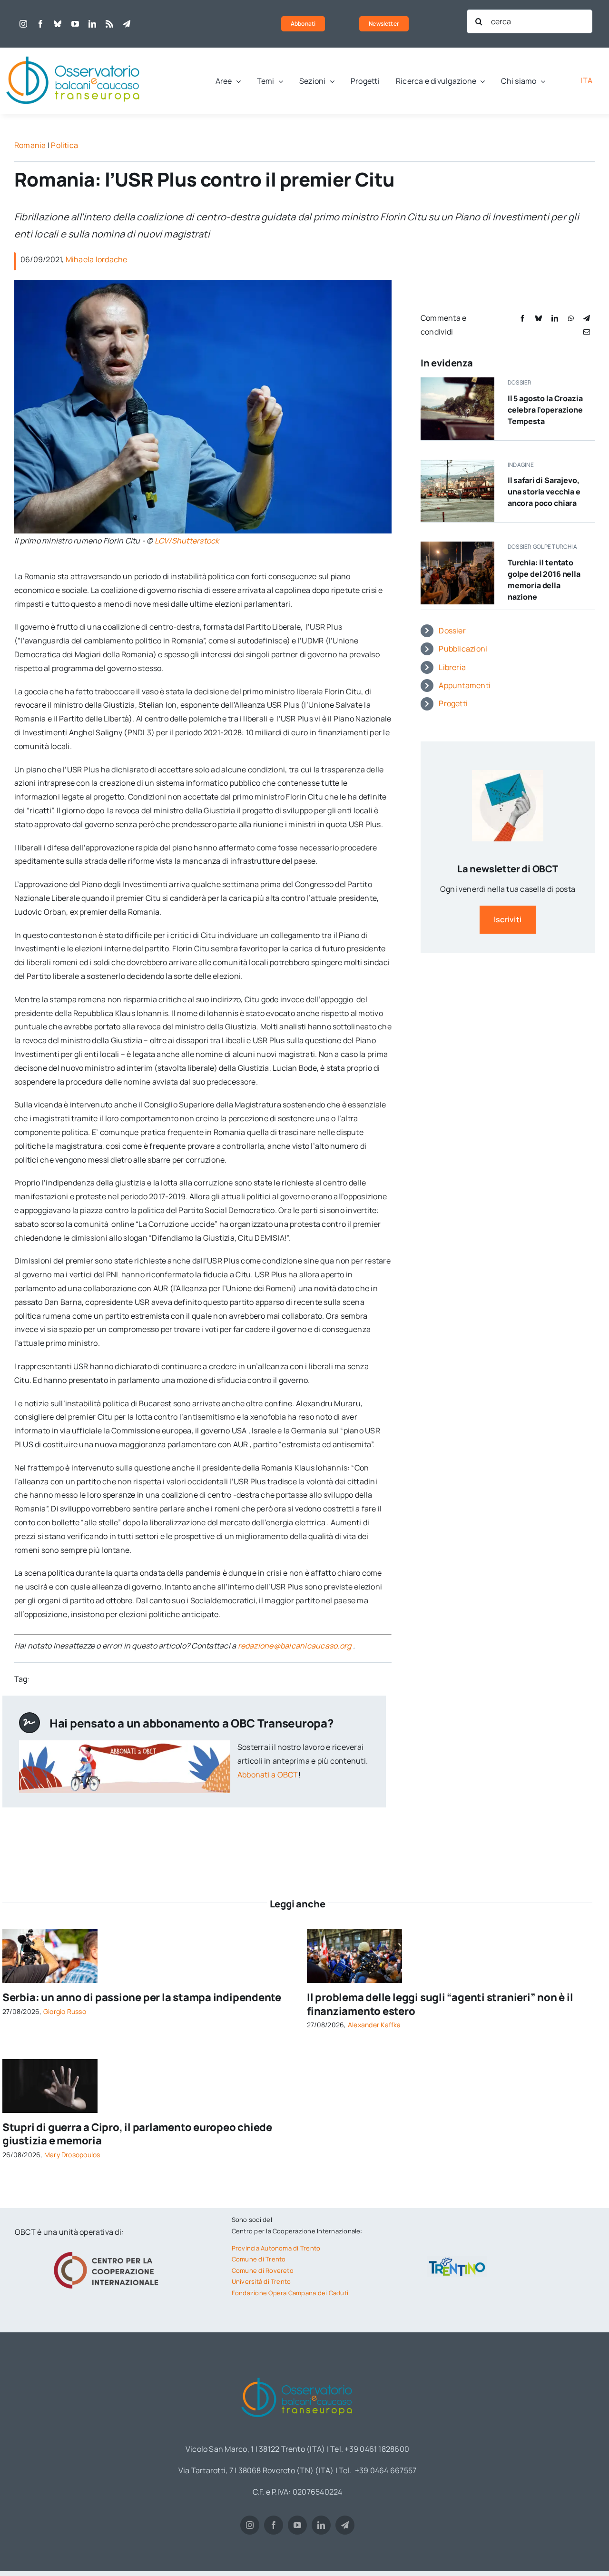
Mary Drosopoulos (72, 2155)
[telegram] (127, 24)
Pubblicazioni (463, 649)
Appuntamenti (465, 685)
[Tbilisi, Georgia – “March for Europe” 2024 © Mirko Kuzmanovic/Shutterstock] (354, 1933)
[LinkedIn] (555, 318)
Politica (64, 145)
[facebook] (40, 24)
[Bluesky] (539, 318)
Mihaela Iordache (97, 259)
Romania (30, 145)
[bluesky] (58, 24)
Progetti (453, 703)
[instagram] (23, 24)
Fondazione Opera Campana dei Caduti (290, 2293)
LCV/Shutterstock (187, 541)
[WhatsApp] (571, 318)
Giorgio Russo (65, 2011)
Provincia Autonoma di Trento (276, 2248)
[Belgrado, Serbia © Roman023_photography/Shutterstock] (50, 1933)
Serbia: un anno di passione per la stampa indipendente (142, 1997)
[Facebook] (522, 318)
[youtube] (75, 24)
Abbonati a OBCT (268, 1775)
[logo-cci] (108, 2250)
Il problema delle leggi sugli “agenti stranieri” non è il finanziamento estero (440, 2004)
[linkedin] (92, 24)
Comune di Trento (259, 2259)
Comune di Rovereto (263, 2270)
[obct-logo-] (74, 51)
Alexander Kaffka (374, 2025)
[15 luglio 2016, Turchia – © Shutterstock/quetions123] (457, 545)
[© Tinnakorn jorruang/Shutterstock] (50, 2063)
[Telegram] (587, 318)
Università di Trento (261, 2281)
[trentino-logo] (457, 2260)
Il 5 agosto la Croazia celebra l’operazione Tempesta (545, 410)
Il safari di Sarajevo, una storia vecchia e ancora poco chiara (544, 492)
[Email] (587, 332)
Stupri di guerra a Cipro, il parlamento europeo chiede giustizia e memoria (137, 2134)
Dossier (452, 631)
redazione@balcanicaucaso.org (295, 1646)
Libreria (452, 667)
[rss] (109, 24)
